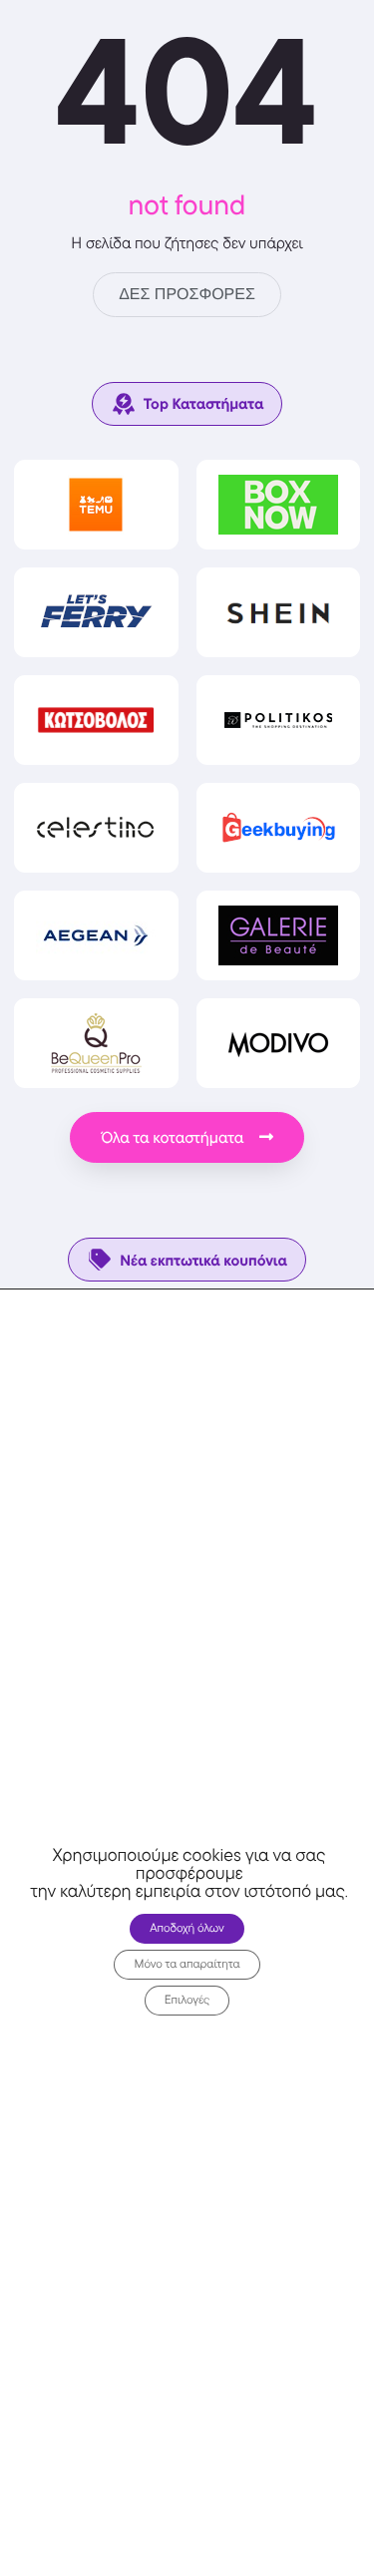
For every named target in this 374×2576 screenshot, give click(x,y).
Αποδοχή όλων (187, 1928)
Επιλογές (187, 2000)
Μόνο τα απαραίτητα (187, 1964)
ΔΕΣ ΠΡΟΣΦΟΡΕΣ (187, 295)
